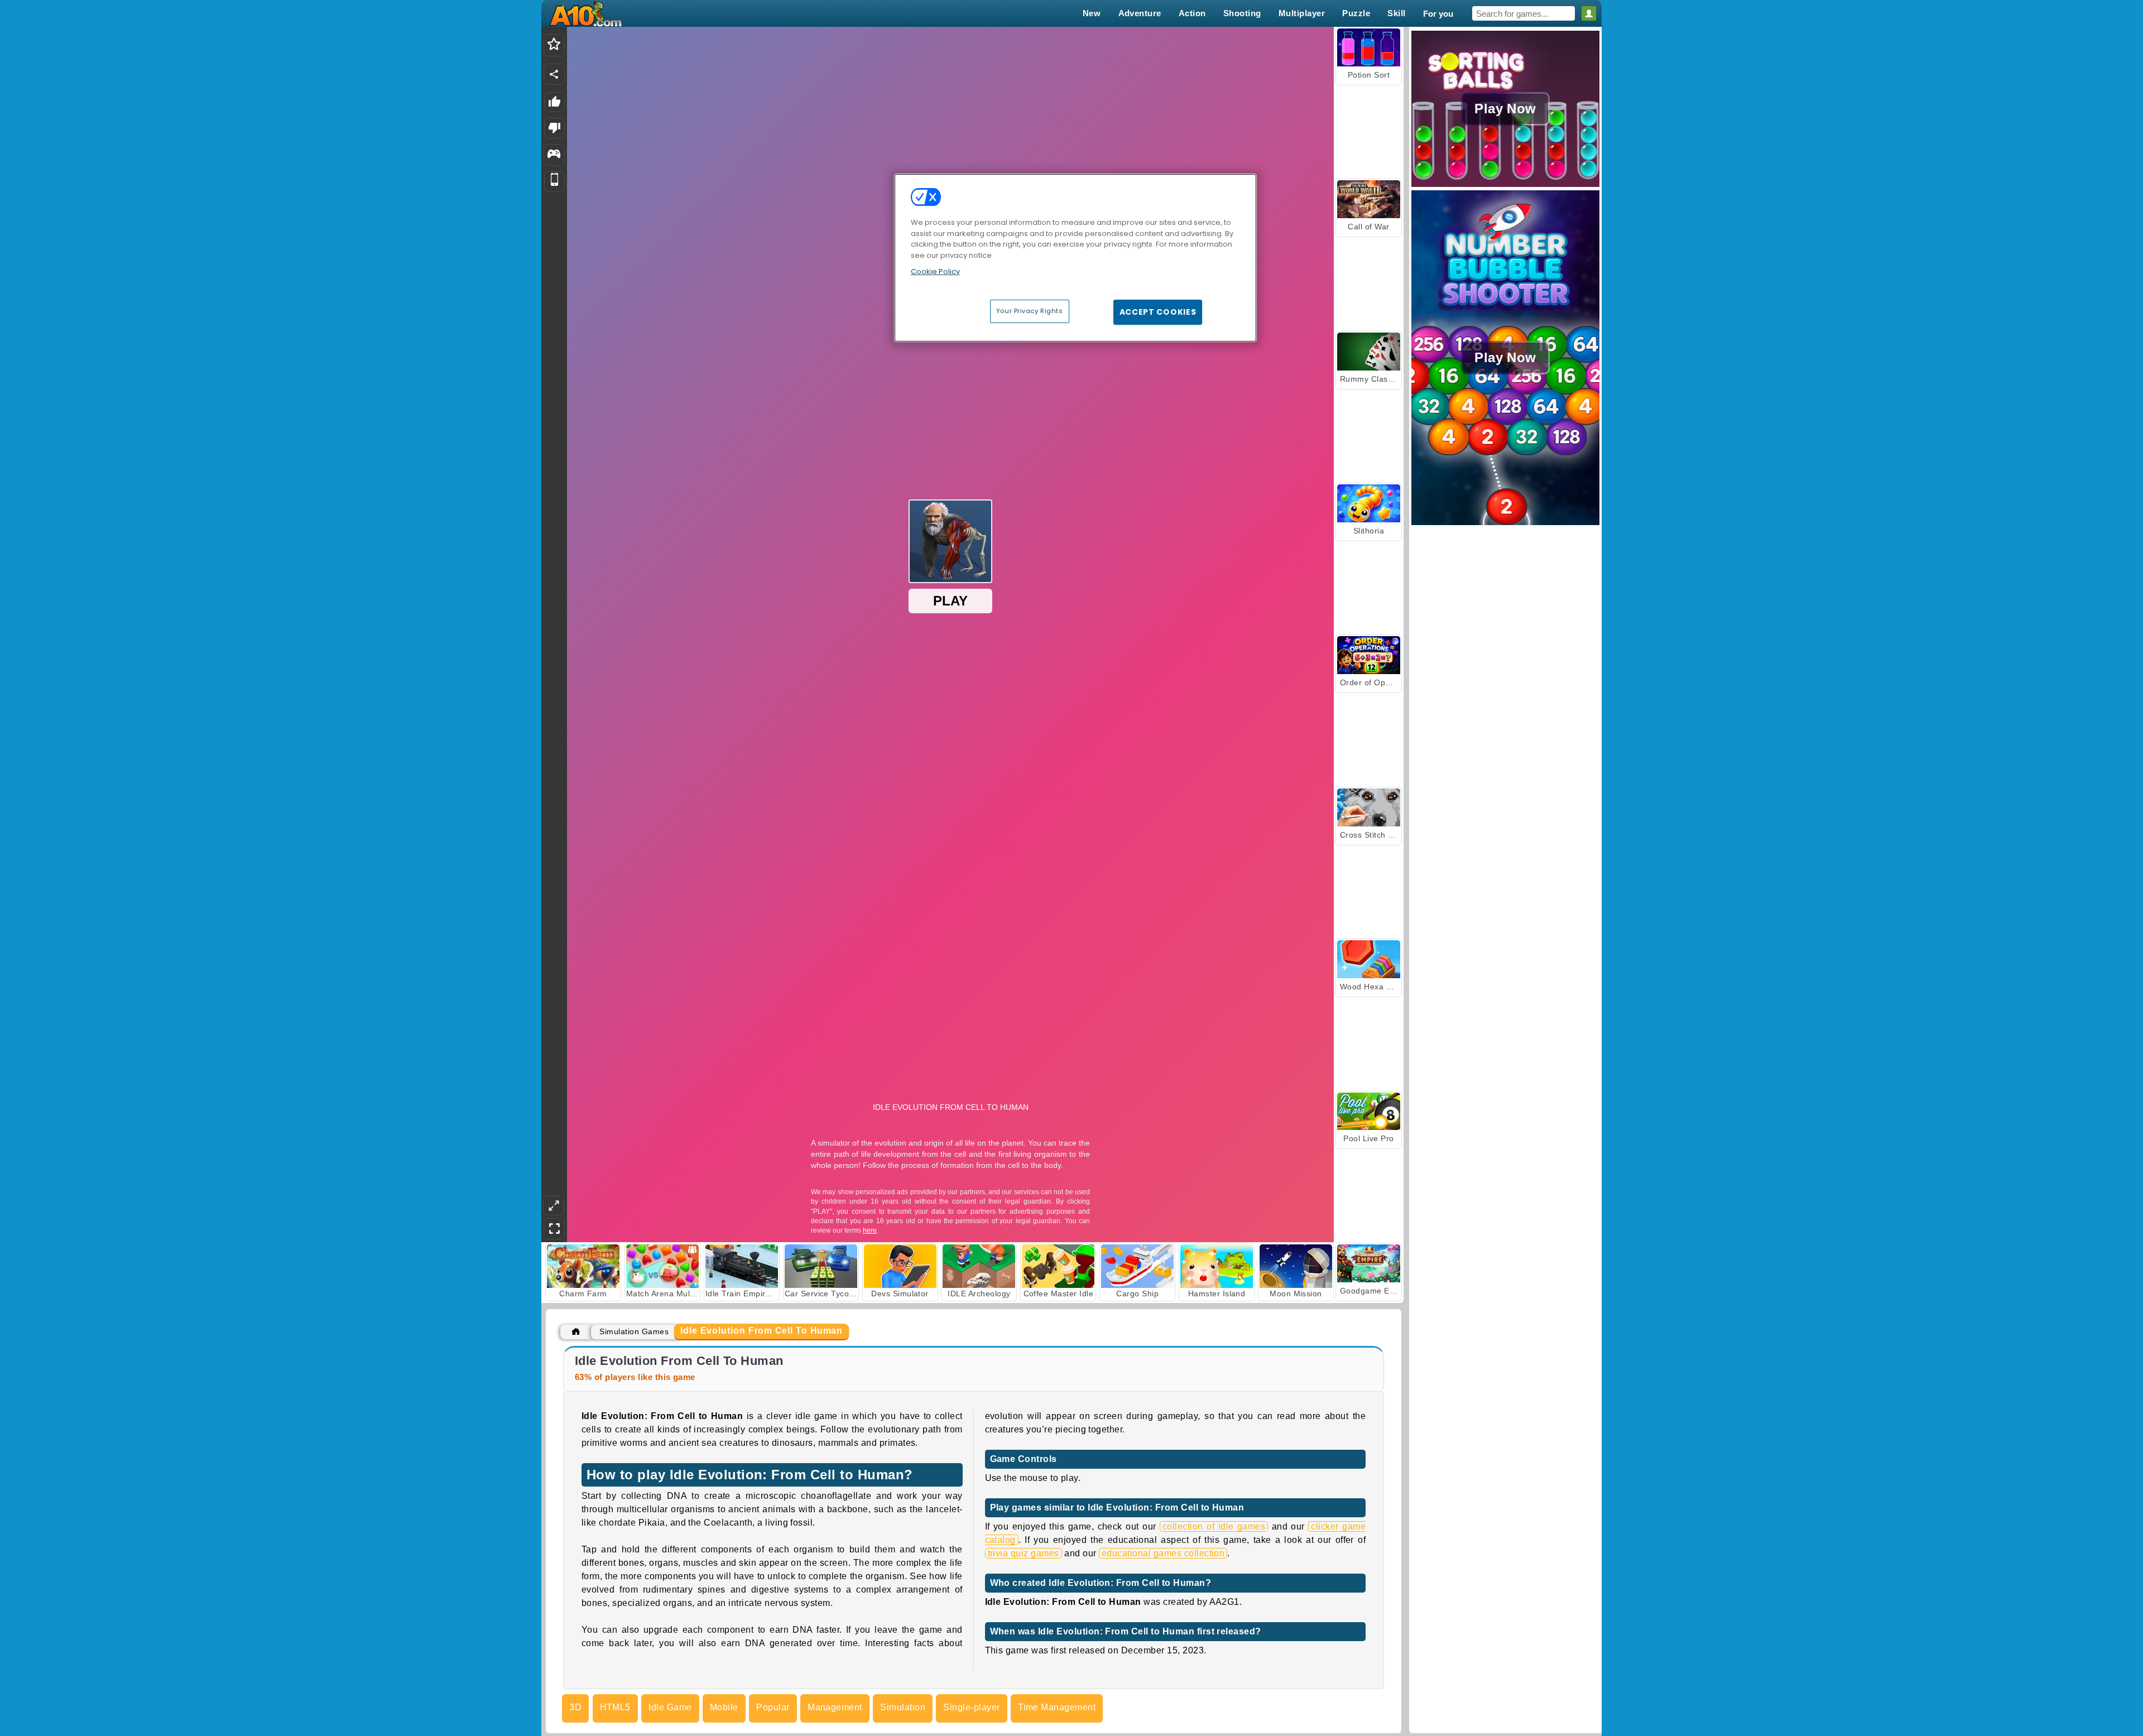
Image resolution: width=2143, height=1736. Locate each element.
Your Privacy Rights (1030, 311)
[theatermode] (554, 1206)
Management (835, 1707)
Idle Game (670, 1707)
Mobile (724, 1707)
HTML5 (615, 1707)
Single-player (971, 1707)
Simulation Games (634, 1331)
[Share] (554, 74)
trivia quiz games (1024, 1553)
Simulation (903, 1707)
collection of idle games (1214, 1526)
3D (575, 1707)
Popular (773, 1707)
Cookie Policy (935, 271)
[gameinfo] (554, 155)
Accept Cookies (1158, 312)
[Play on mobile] (554, 182)
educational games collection (1163, 1553)
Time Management (1057, 1707)
